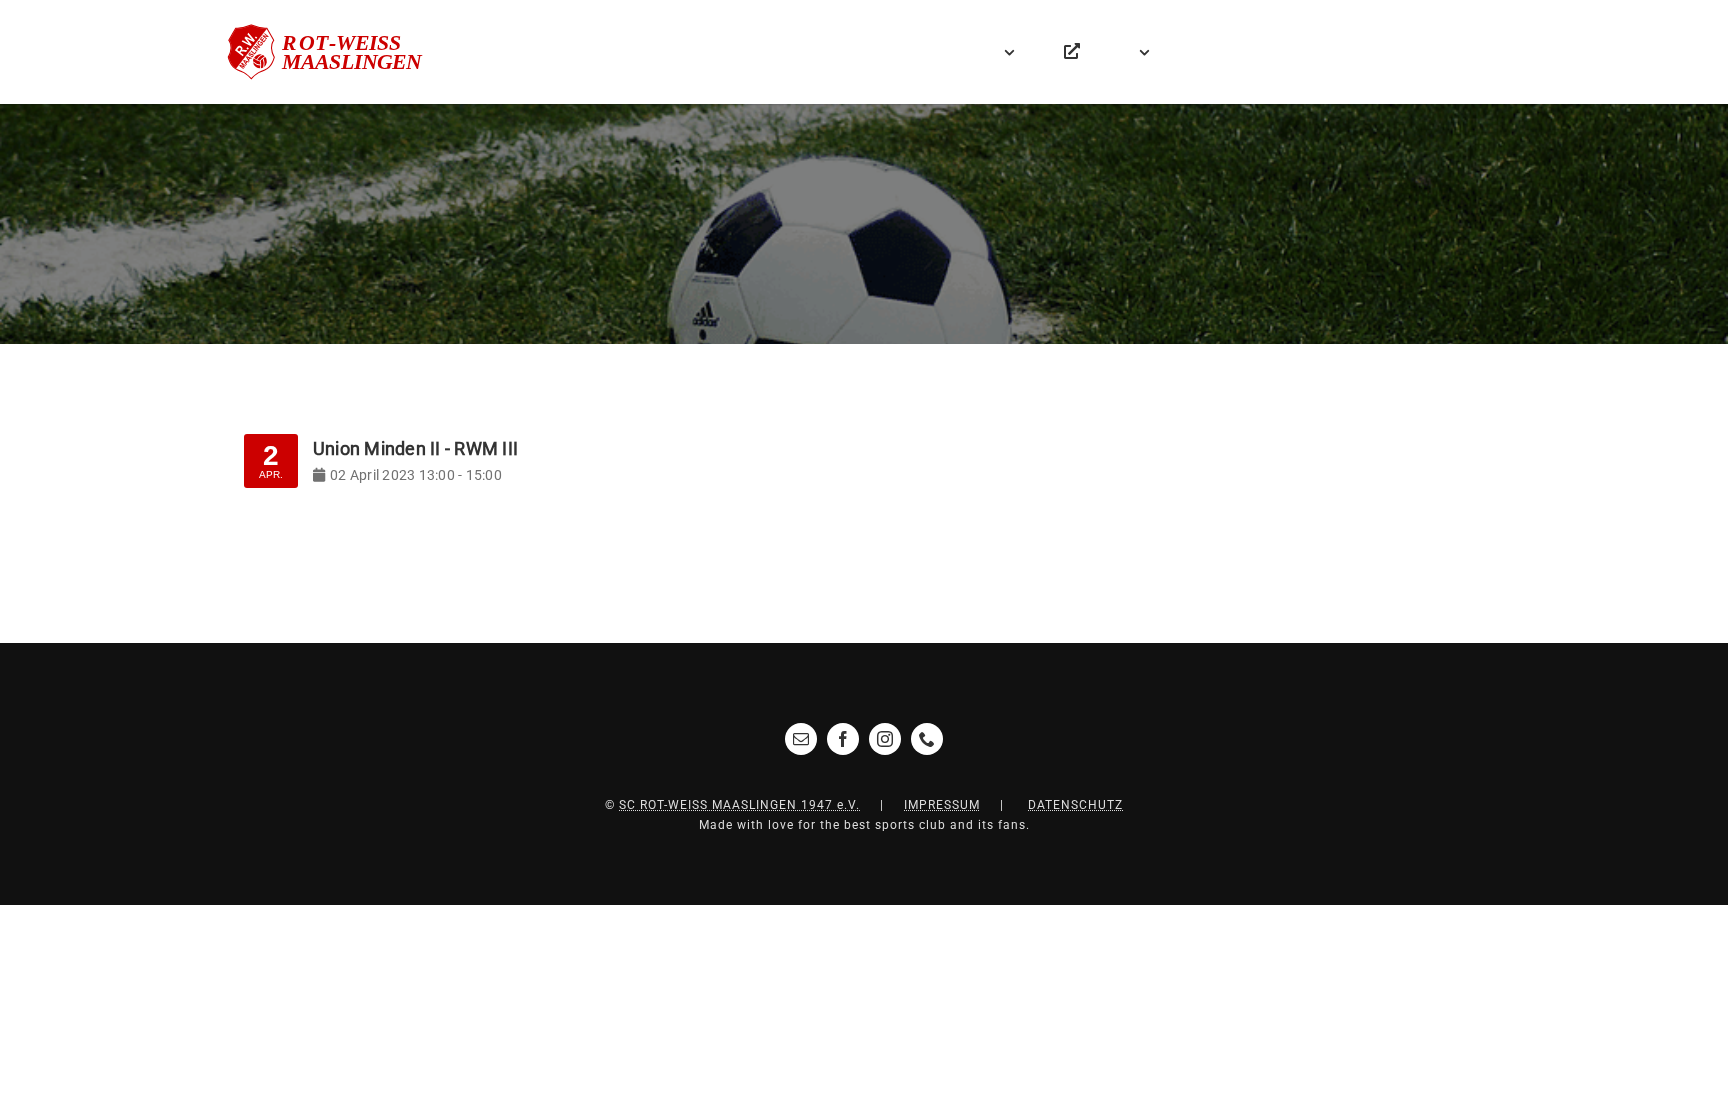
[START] (912, 52)
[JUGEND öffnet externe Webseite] (1072, 52)
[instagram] (885, 739)
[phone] (927, 739)
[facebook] (843, 739)
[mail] (801, 739)
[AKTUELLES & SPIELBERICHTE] (954, 52)
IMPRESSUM (942, 805)
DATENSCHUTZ (1075, 805)
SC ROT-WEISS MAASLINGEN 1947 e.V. (739, 805)
